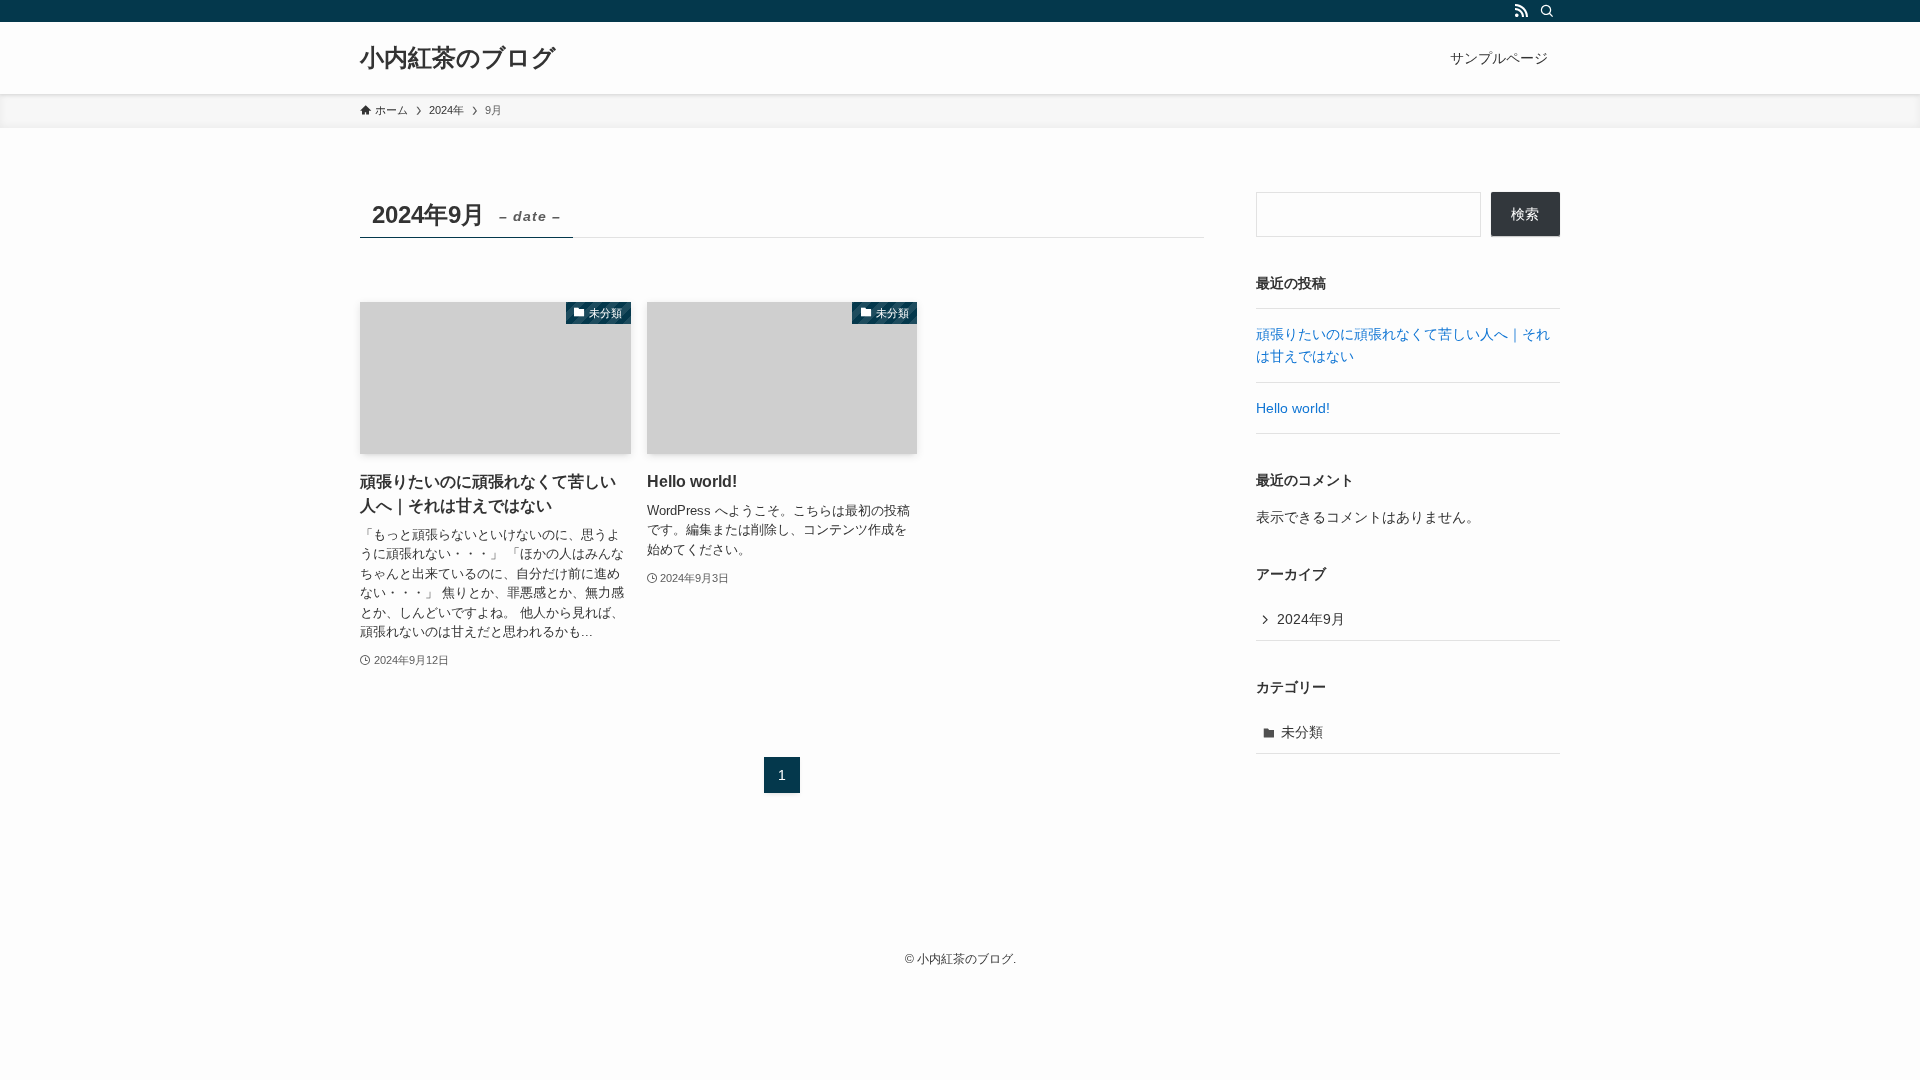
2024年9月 (1311, 619)
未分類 (1302, 732)
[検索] (1547, 11)
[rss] (1521, 11)
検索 (1525, 214)
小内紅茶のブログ (458, 58)
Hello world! (1293, 408)
